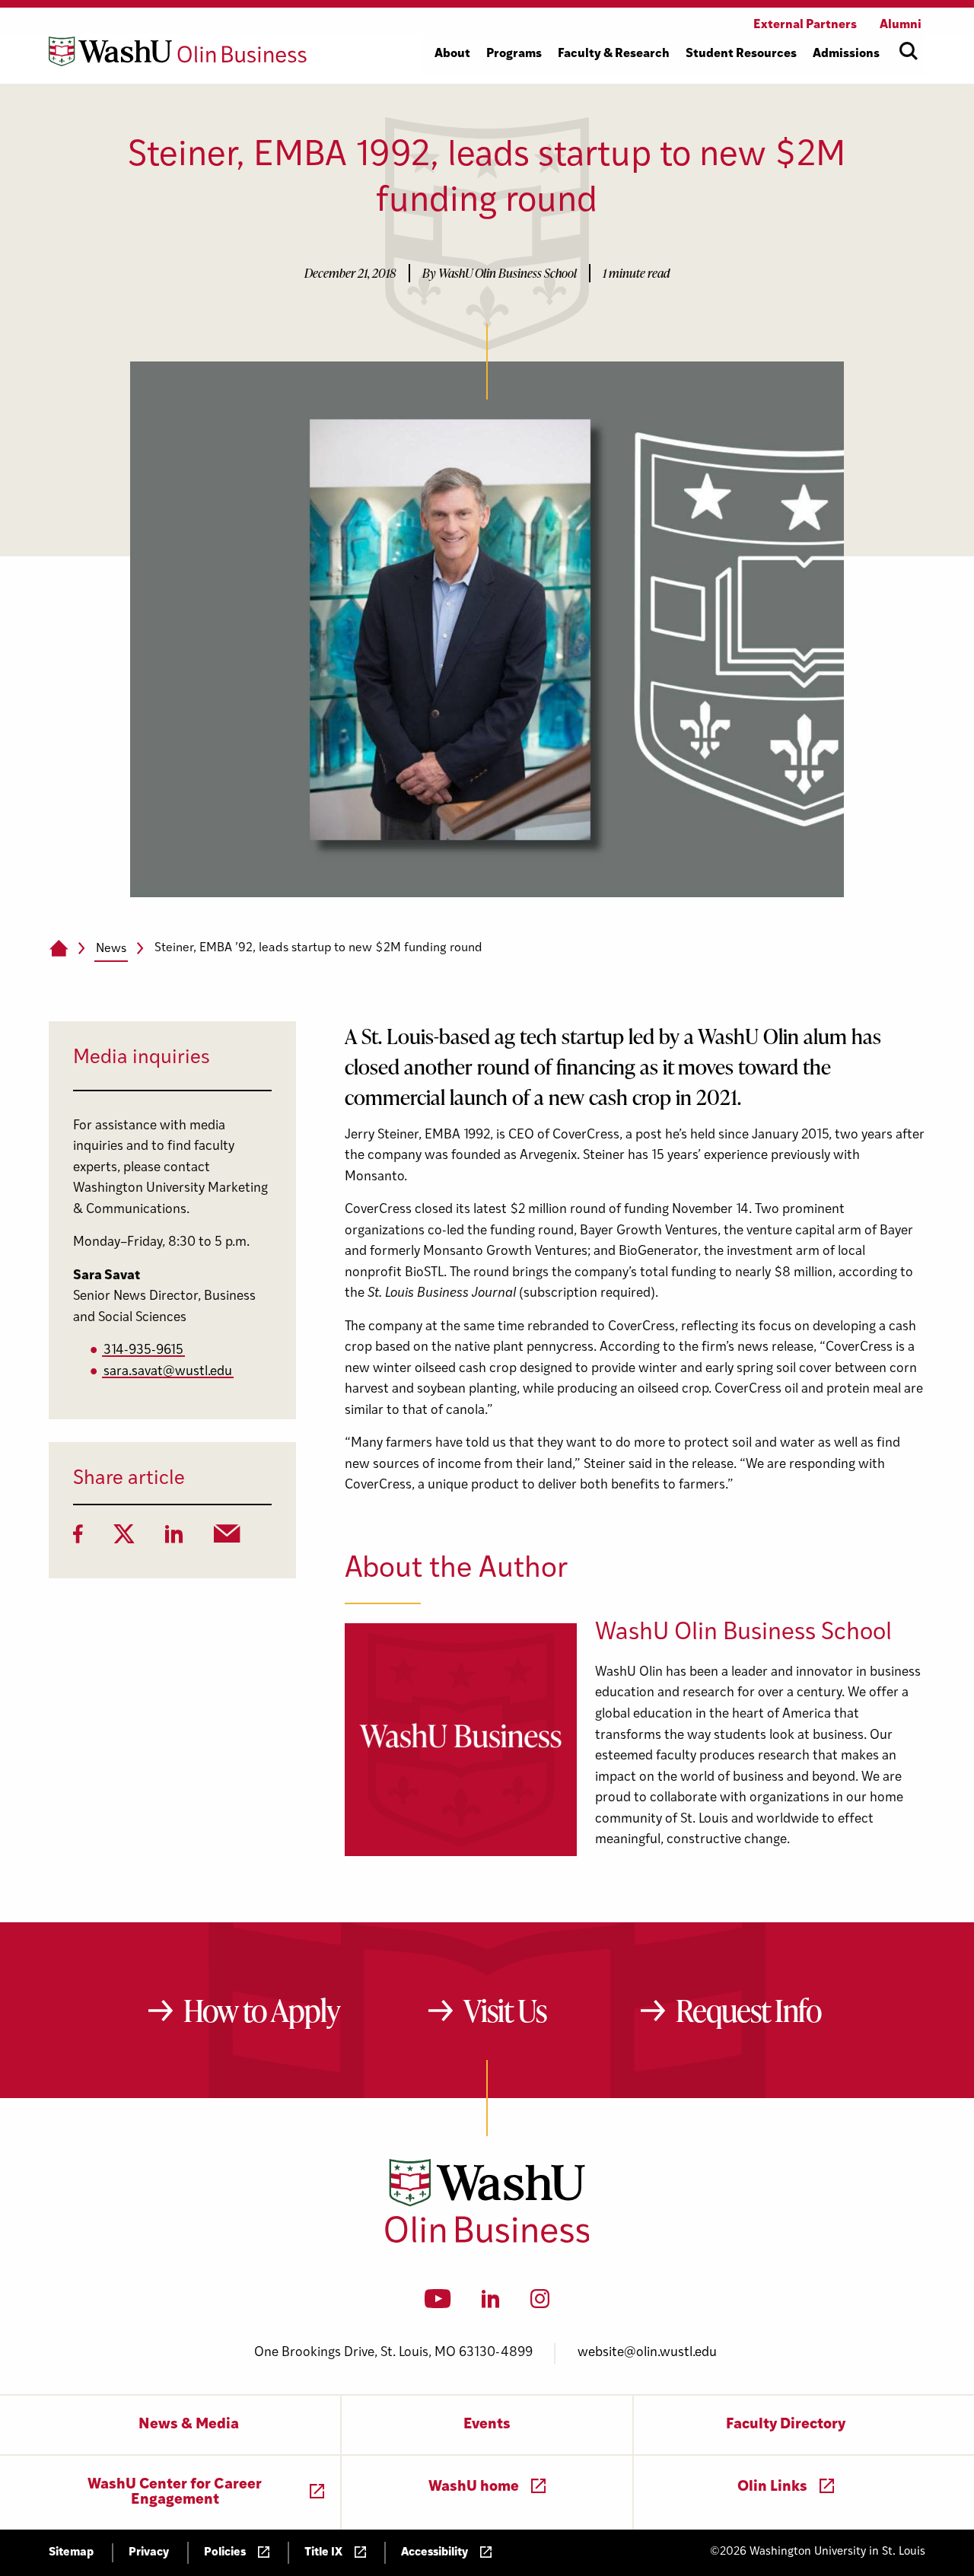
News (111, 949)
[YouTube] (438, 2304)
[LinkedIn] (174, 1539)
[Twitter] (124, 1539)
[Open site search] (909, 51)
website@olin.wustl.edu (647, 2353)
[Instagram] (540, 2304)
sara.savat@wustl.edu (168, 1372)
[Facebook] (78, 1539)
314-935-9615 (143, 1350)
